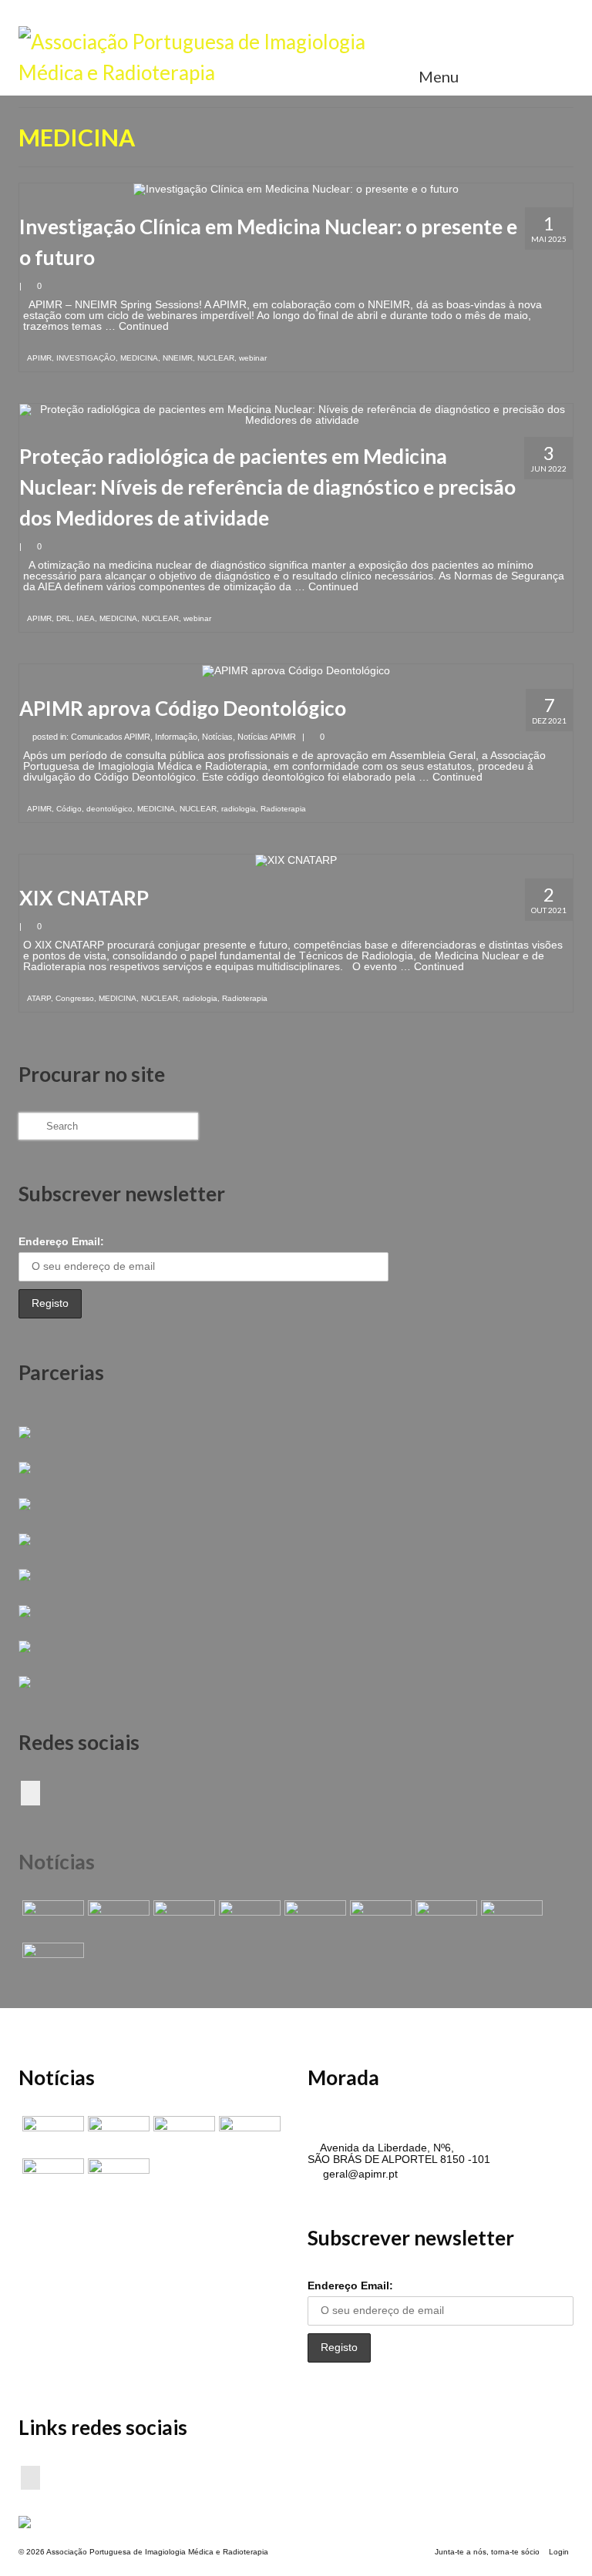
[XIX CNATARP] (296, 860)
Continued (144, 326)
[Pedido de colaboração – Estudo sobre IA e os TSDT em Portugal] (444, 1919)
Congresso (75, 998)
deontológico (109, 809)
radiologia (239, 809)
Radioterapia (283, 809)
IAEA (86, 618)
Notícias (217, 737)
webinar (253, 358)
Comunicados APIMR (111, 737)
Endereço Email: (61, 1241)
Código (69, 809)
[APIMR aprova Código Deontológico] (296, 670)
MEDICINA (139, 358)
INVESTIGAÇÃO (86, 358)
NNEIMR (178, 358)
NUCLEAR (216, 358)
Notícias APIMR (267, 737)
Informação (176, 737)
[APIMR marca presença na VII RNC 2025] (51, 1962)
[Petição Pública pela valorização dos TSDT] (51, 1919)
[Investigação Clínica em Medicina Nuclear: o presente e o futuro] (296, 189)
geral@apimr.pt (359, 2174)
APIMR (39, 358)
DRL (64, 618)
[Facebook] (30, 1793)
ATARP (39, 998)
